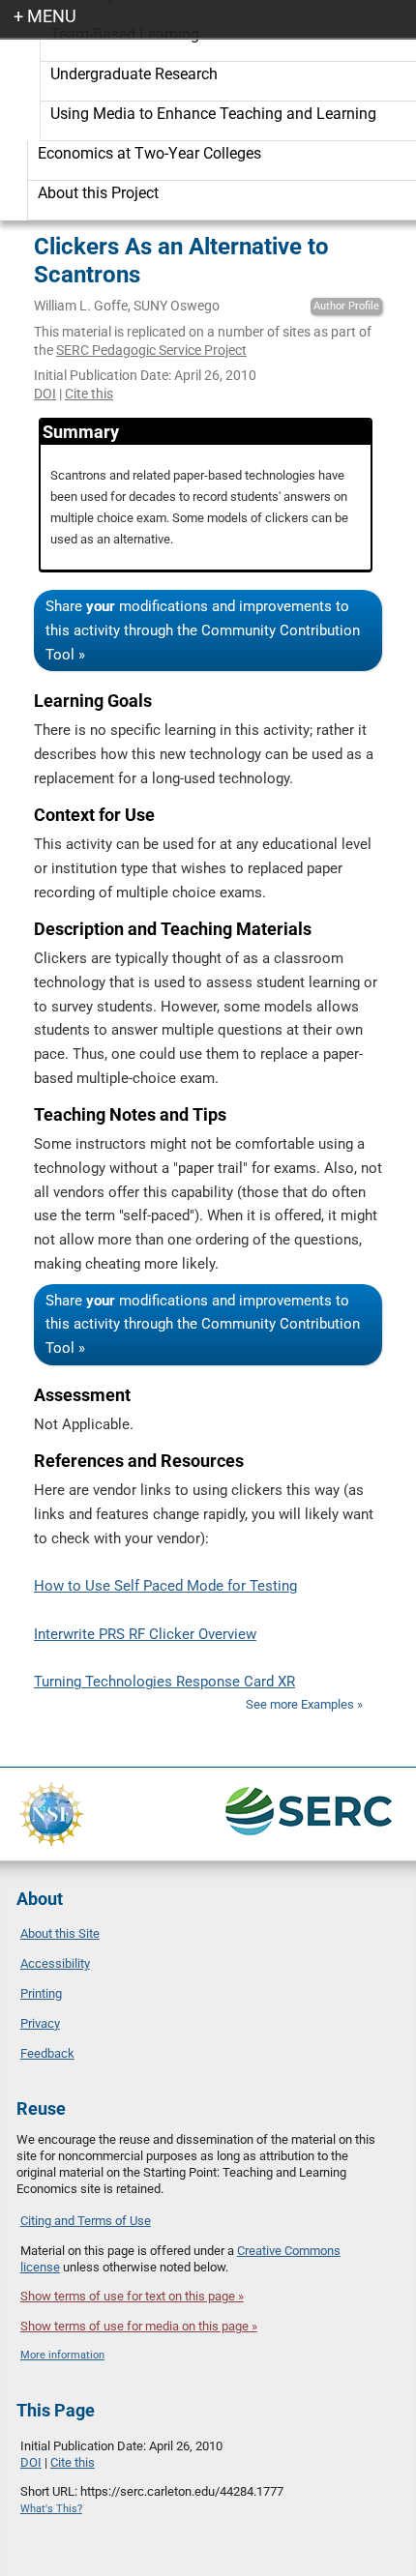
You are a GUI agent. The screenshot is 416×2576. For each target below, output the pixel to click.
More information (62, 2355)
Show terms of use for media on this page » (139, 2326)
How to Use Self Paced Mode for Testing (165, 1586)
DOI (45, 394)
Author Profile (346, 306)
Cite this (89, 394)
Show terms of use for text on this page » (132, 2296)
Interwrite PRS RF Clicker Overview (145, 1634)
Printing (41, 1993)
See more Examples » (304, 1704)
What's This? (51, 2509)
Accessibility (55, 1963)
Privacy (40, 2023)
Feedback (47, 2053)
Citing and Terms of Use (86, 2221)
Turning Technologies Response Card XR (164, 1682)
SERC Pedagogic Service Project (151, 350)
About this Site (60, 1933)
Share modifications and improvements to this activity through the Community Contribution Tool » (203, 630)
